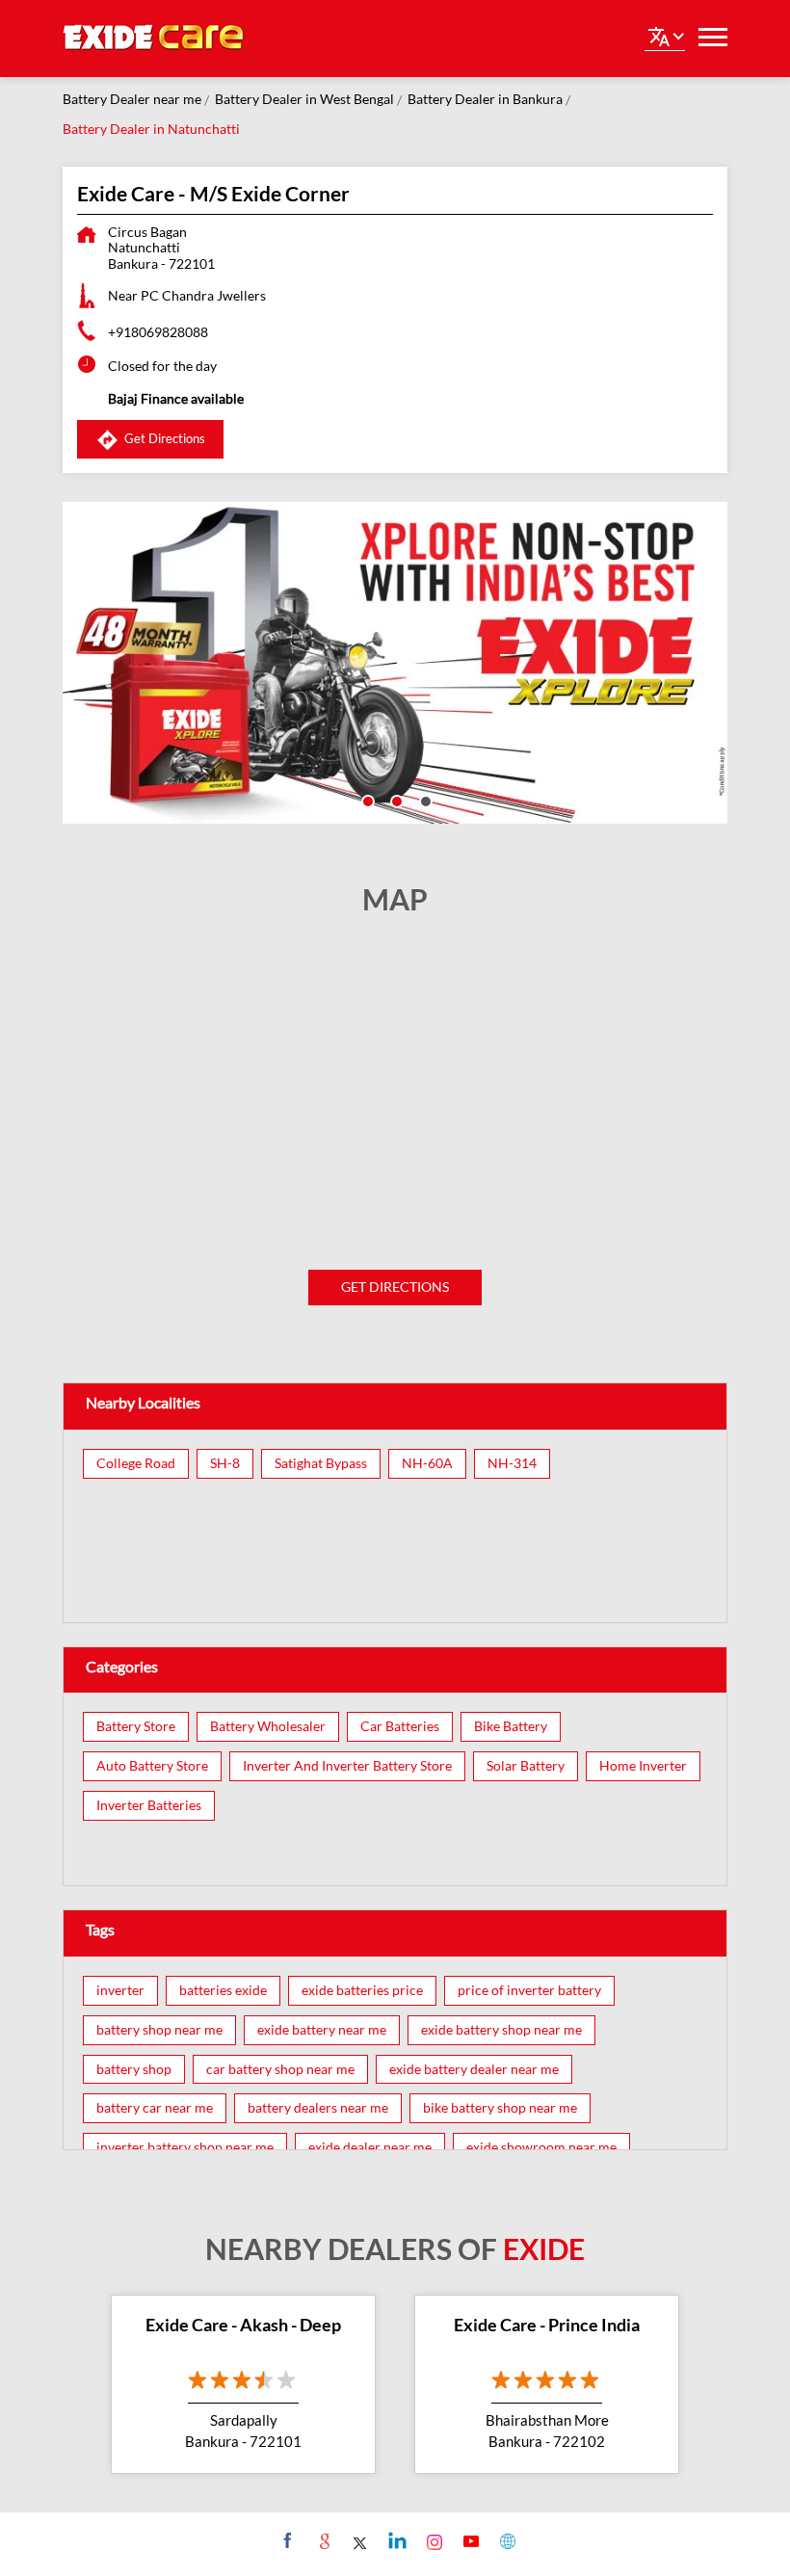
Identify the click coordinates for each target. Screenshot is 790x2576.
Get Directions (395, 1287)
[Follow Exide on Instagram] (432, 2540)
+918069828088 (158, 332)
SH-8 (225, 1463)
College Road (136, 1463)
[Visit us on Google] (322, 2540)
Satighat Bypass (321, 1463)
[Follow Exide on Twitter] (359, 2540)
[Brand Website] (505, 2540)
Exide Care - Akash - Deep (243, 2325)
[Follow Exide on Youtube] (469, 2540)
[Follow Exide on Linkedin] (395, 2540)
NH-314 (512, 1463)
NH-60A (427, 1463)
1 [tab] (366, 800)
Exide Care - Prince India (547, 2325)
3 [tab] (424, 800)
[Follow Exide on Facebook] (286, 2540)
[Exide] (154, 39)
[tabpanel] (395, 663)
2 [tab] (395, 800)
